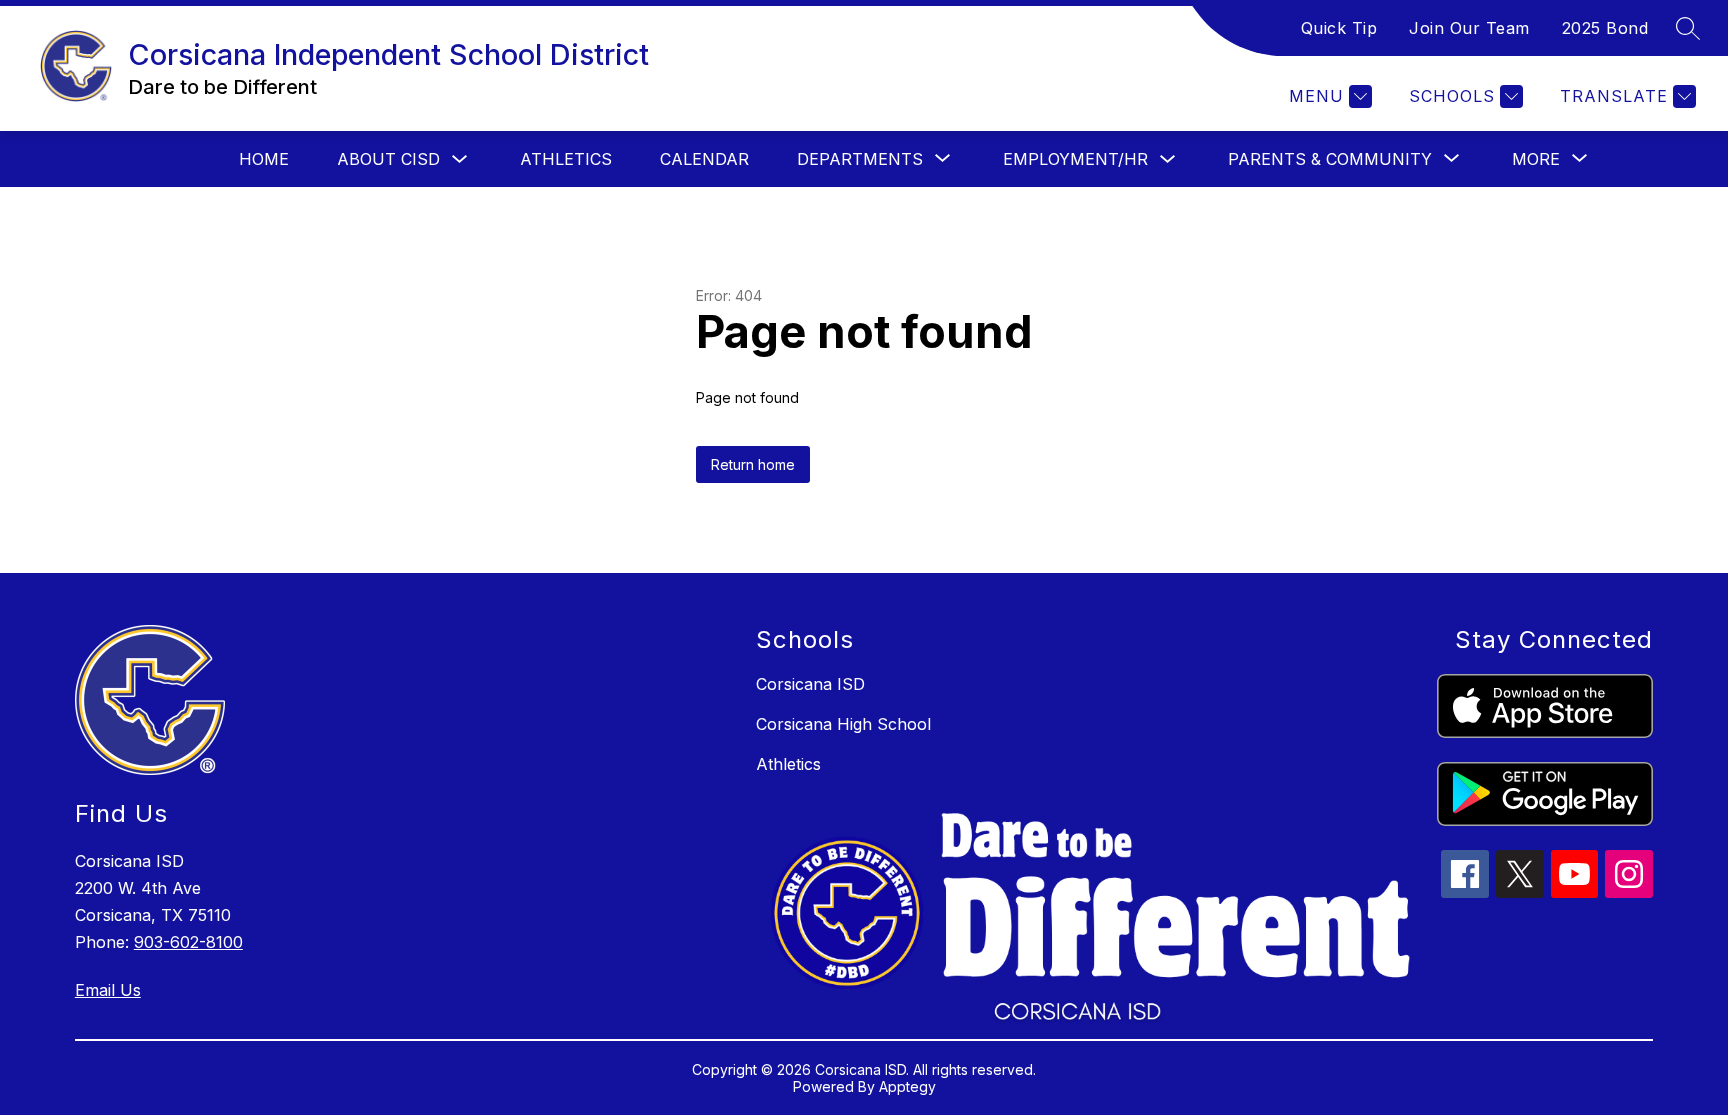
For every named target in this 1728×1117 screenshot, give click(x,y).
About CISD (388, 159)
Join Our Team (1469, 28)
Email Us (108, 990)
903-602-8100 (188, 942)
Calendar (704, 159)
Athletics (566, 159)
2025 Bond (1605, 28)
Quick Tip (1339, 28)
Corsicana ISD (810, 684)
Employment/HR (1075, 159)
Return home (753, 464)
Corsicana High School (843, 724)
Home (264, 159)
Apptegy (907, 1086)
